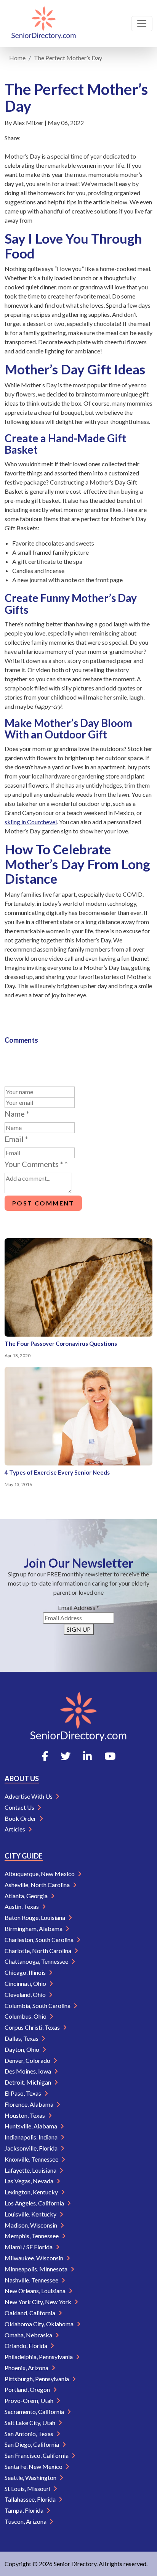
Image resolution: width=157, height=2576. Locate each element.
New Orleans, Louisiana (36, 2291)
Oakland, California (30, 2313)
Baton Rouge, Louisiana (35, 1917)
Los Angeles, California (35, 2203)
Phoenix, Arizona (27, 2368)
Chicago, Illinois (26, 1972)
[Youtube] (110, 1756)
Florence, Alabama (30, 2104)
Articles (15, 1829)
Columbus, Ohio (26, 2016)
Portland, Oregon (28, 2389)
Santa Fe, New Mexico (34, 2466)
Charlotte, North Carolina (38, 1951)
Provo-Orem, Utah (30, 2400)
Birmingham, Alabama (34, 1928)
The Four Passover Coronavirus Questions (61, 1343)
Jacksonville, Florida (32, 2148)
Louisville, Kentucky (31, 2214)
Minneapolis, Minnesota (37, 2269)
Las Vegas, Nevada (30, 2181)
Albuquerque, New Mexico (40, 1874)
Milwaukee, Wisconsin (34, 2258)
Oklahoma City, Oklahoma (40, 2324)
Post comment (43, 1203)
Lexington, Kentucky (32, 2192)
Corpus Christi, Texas (33, 2027)
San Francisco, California (37, 2455)
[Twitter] (66, 1756)
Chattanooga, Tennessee (37, 1961)
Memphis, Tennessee (32, 2236)
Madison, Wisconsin (31, 2225)
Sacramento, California (35, 2411)
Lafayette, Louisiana (31, 2170)
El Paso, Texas (23, 2093)
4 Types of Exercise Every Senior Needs (57, 1472)
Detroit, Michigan (28, 2082)
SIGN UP (79, 1629)
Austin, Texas (22, 1906)
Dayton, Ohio (22, 2049)
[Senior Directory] (44, 24)
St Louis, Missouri (28, 2489)
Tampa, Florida (25, 2510)
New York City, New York (38, 2302)
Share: (13, 138)
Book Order (21, 1818)
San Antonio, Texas (30, 2434)
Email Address (78, 1607)
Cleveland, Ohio (26, 1994)
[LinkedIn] (87, 1756)
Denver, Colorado (28, 2060)
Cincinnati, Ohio (26, 1983)
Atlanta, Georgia (27, 1896)
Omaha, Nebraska (29, 2335)
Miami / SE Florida (29, 2247)
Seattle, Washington (31, 2477)
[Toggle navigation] (142, 24)
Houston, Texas (25, 2115)
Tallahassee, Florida (31, 2499)
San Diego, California (32, 2444)
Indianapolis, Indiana (32, 2137)
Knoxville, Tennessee (32, 2159)
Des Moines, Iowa (28, 2071)
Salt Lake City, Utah (30, 2423)
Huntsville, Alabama (31, 2126)
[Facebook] (45, 1756)
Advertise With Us (29, 1796)
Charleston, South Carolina (40, 1940)
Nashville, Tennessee (32, 2280)
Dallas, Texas (22, 2038)
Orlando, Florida (26, 2346)
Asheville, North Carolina (38, 1885)
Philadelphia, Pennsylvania (39, 2357)
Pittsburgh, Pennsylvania (37, 2379)
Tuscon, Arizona (26, 2521)
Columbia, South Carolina (38, 2005)
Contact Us (20, 1807)
